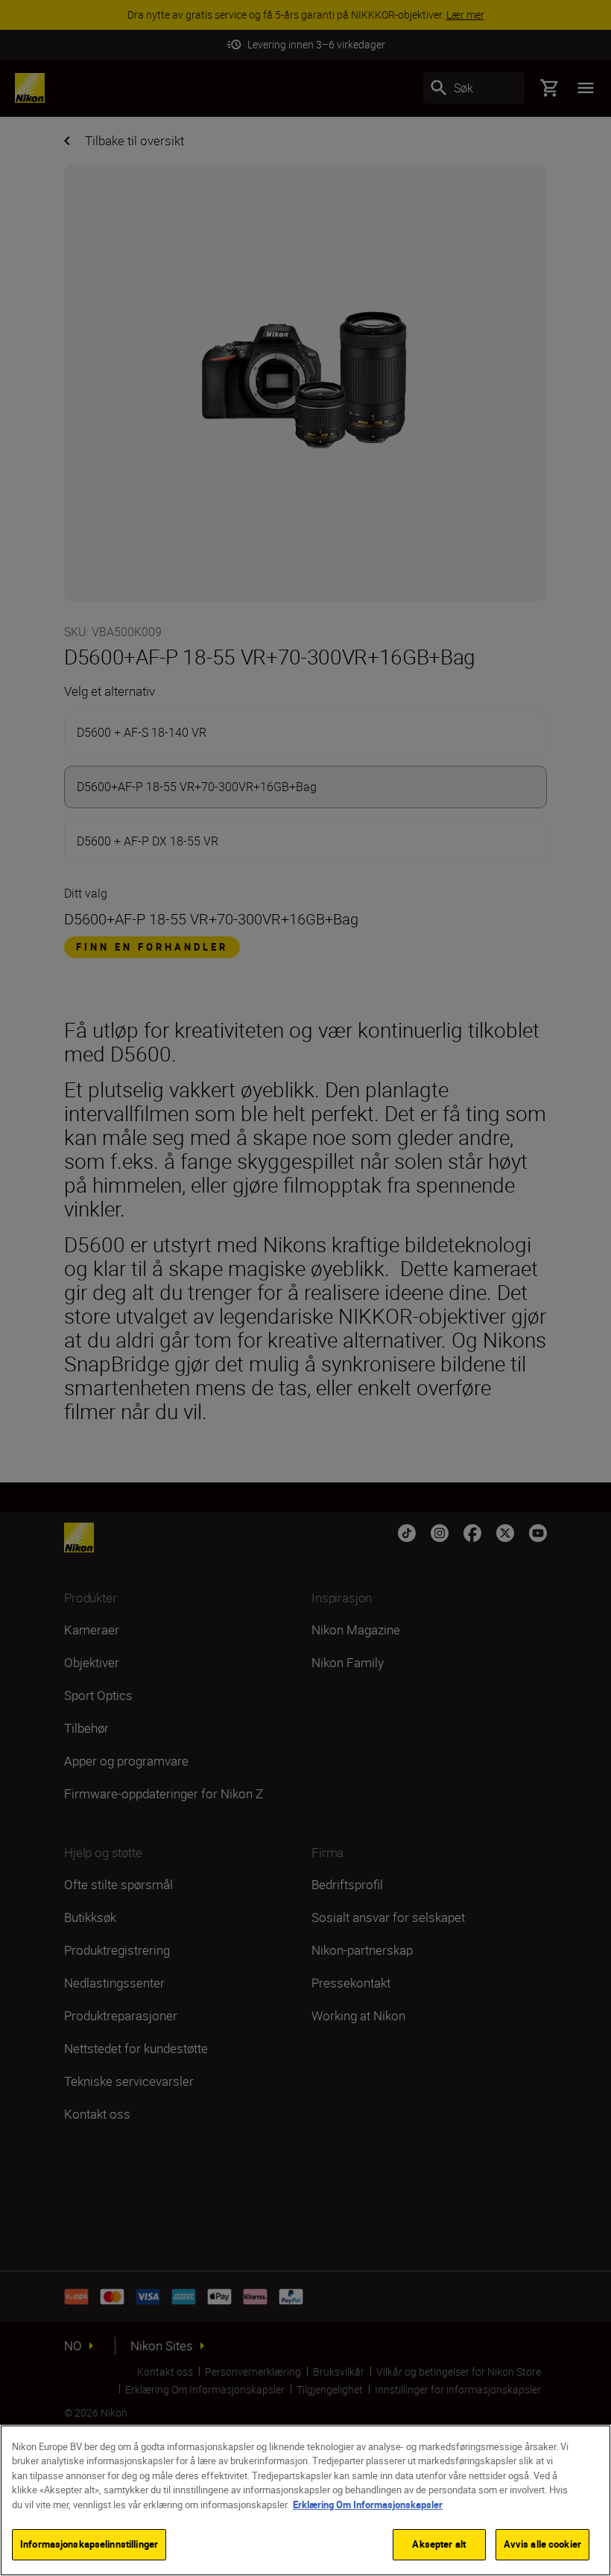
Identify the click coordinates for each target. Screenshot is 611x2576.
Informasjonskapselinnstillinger (89, 2544)
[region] (305, 2500)
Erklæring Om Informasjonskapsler (368, 2504)
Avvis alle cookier (542, 2544)
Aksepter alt (439, 2544)
